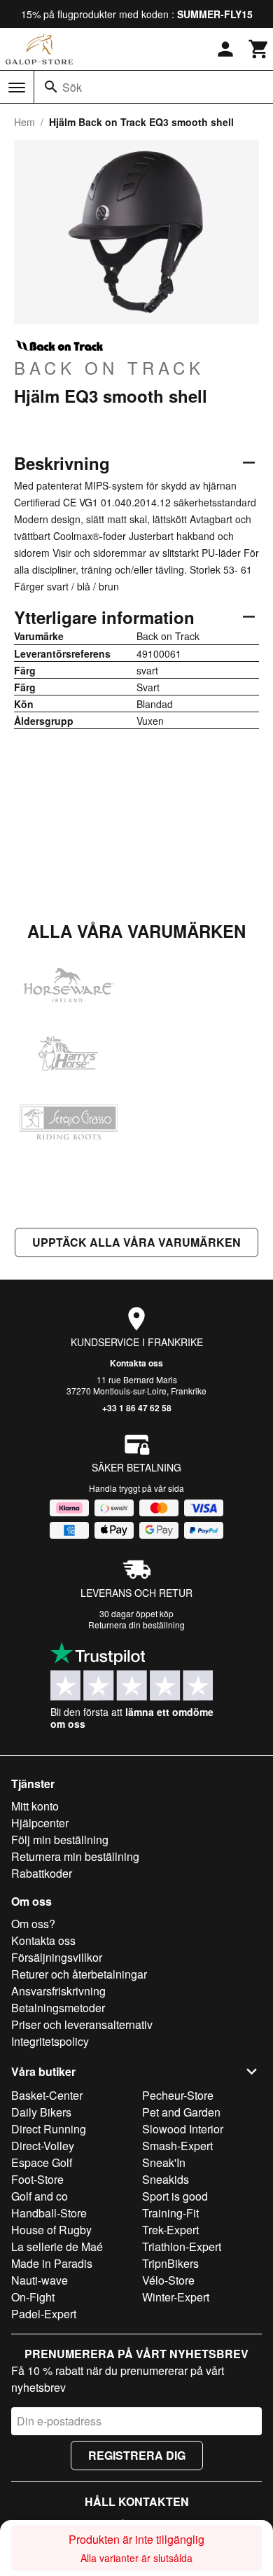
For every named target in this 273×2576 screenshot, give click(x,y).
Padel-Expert (44, 2314)
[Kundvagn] (259, 49)
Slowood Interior (183, 2129)
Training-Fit (170, 2213)
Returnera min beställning (75, 1856)
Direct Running (49, 2129)
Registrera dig (137, 2455)
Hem (24, 122)
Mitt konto (35, 1806)
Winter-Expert (176, 2297)
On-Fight (33, 2297)
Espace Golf (42, 2162)
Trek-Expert (170, 2230)
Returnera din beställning (136, 1625)
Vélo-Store (168, 2280)
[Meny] (17, 88)
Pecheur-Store (178, 2095)
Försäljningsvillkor (57, 1957)
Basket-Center (47, 2095)
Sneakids (166, 2179)
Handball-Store (49, 2213)
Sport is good (175, 2196)
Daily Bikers (41, 2112)
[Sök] (51, 87)
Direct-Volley (43, 2146)
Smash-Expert (177, 2146)
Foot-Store (37, 2179)
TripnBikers (170, 2263)
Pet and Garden (181, 2112)
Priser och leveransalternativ (82, 2024)
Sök (72, 87)
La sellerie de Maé (57, 2246)
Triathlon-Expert (182, 2246)
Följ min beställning (60, 1840)
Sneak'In (164, 2162)
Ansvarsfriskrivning (58, 1991)
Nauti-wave (40, 2280)
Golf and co (40, 2196)
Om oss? (33, 1924)
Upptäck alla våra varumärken (136, 1242)
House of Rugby (51, 2230)
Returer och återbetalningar (79, 1974)
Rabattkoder (42, 1873)
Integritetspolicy (50, 2041)
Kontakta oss (136, 1363)
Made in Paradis (52, 2263)
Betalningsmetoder (58, 2008)
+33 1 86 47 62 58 (137, 1408)
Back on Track (109, 367)
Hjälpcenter (40, 1823)
